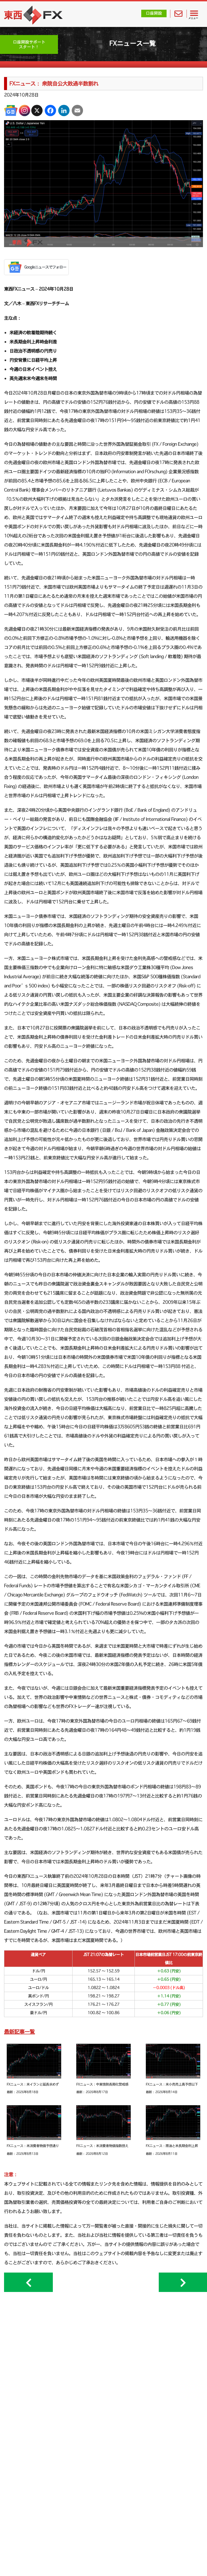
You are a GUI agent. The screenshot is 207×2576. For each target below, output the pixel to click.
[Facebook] (50, 110)
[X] (37, 110)
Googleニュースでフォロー (45, 267)
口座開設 (154, 13)
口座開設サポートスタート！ (29, 44)
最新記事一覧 (19, 2032)
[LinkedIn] (64, 110)
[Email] (77, 110)
